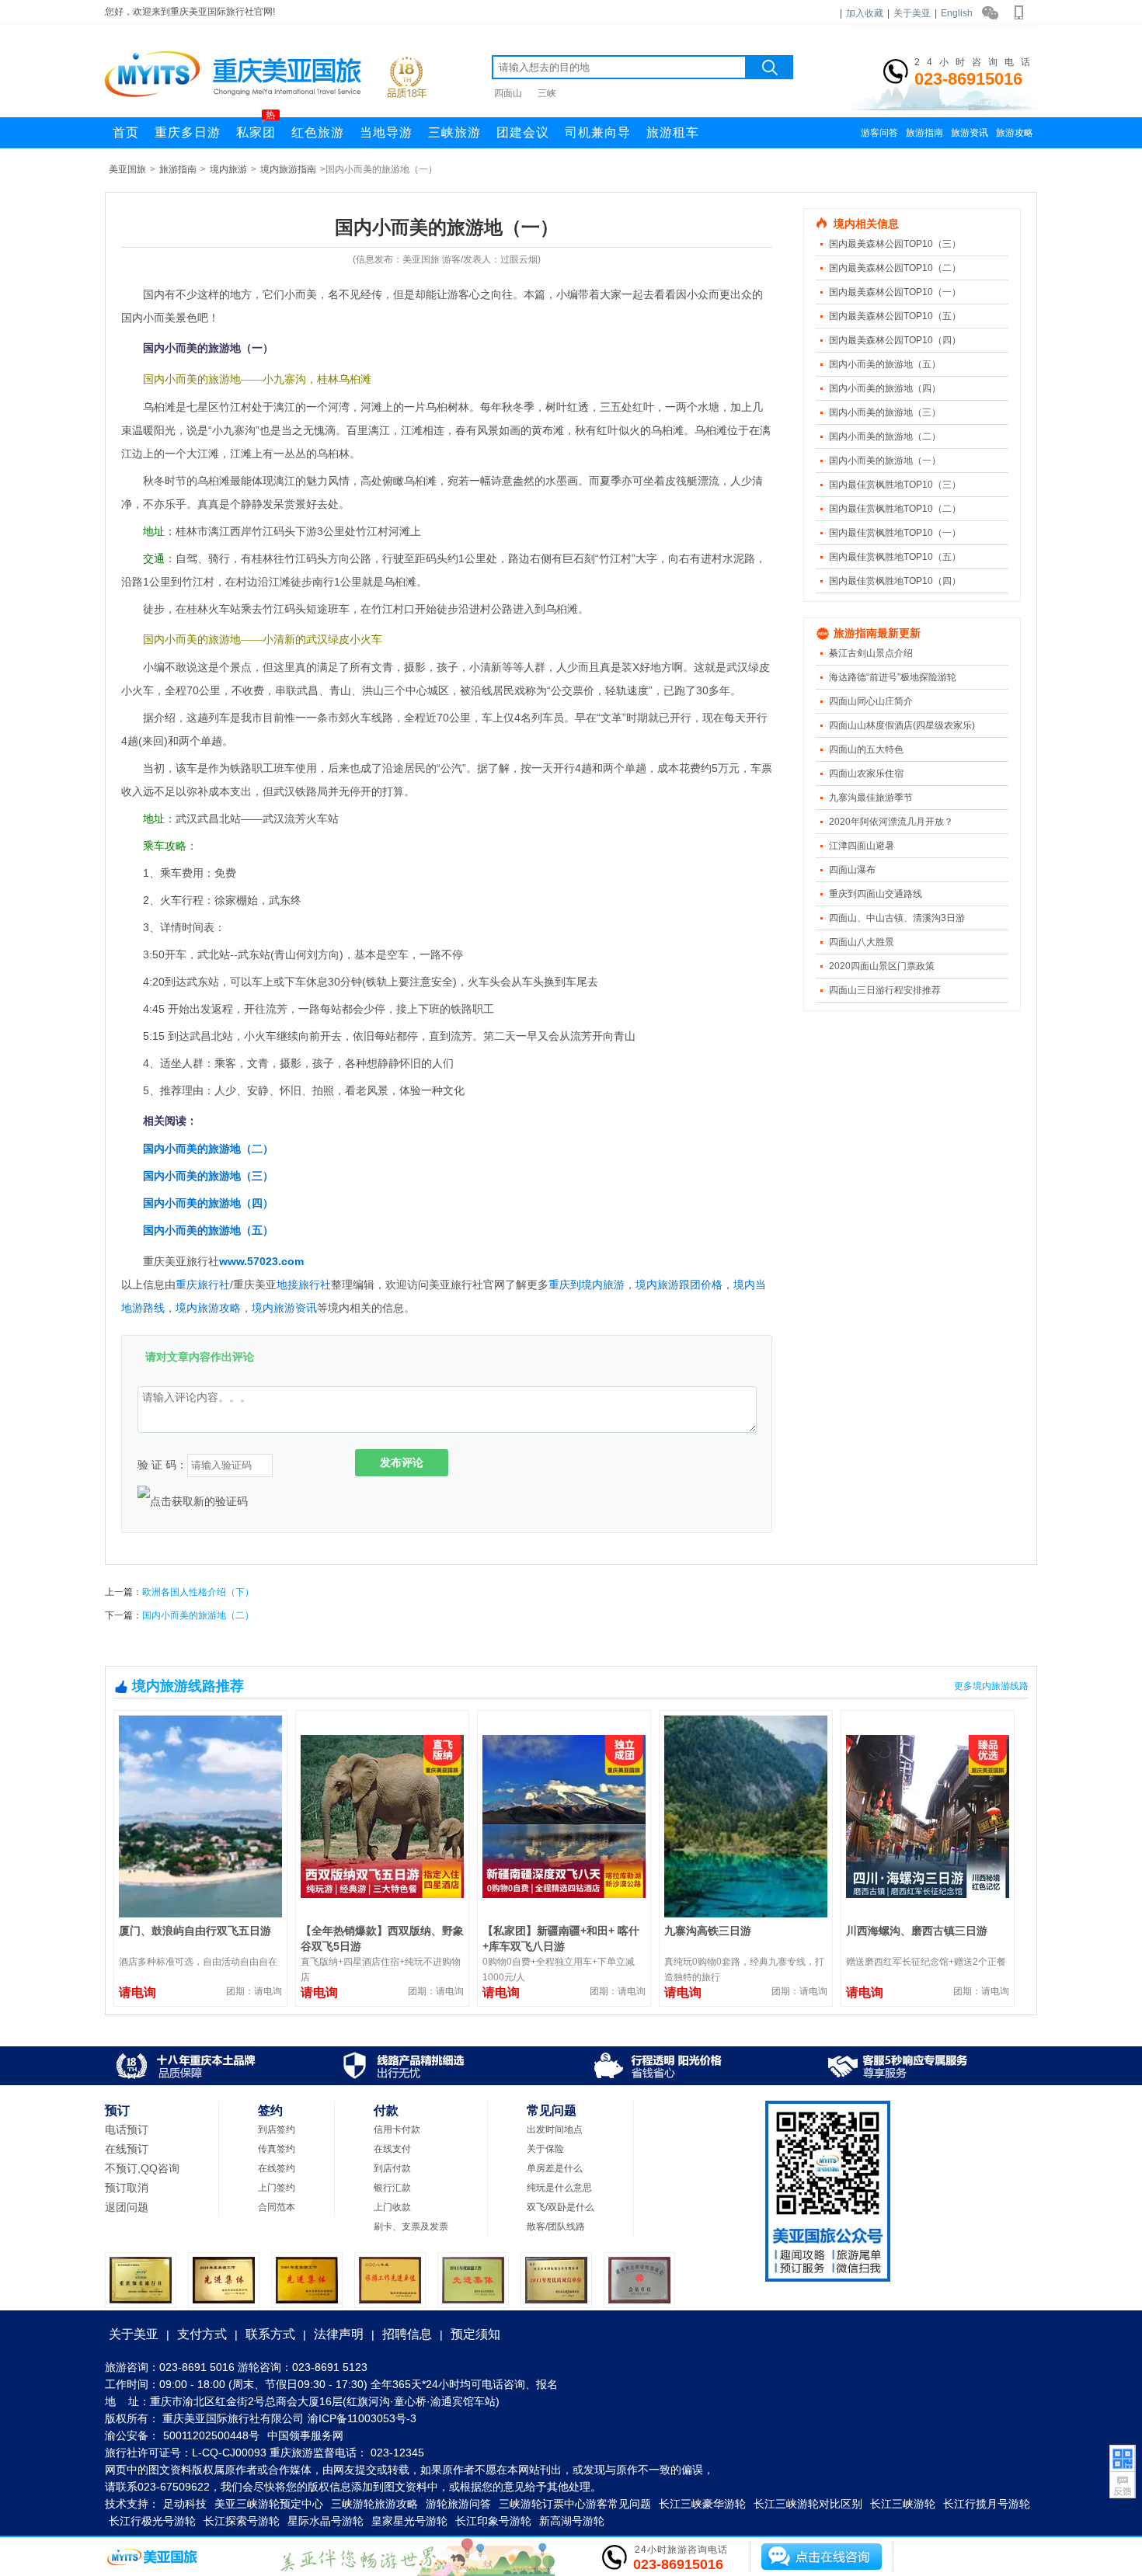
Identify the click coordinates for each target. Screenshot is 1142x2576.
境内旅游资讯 (284, 1308)
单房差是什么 (555, 2168)
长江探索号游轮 (242, 2521)
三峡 (547, 93)
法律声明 (339, 2334)
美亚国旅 (127, 169)
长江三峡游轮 (903, 2504)
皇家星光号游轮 (409, 2521)
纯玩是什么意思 (559, 2188)
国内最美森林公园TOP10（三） (895, 244)
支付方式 (202, 2334)
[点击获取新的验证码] (193, 1501)
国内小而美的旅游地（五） (208, 1230)
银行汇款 (392, 2188)
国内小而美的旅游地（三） (208, 1176)
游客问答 (879, 133)
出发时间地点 (555, 2129)
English (957, 13)
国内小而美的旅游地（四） (208, 1203)
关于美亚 (912, 13)
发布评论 (402, 1462)
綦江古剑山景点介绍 (871, 653)
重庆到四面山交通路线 (876, 894)
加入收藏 (865, 13)
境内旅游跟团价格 (679, 1285)
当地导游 (386, 132)
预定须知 (475, 2334)
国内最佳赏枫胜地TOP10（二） (895, 509)
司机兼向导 (598, 132)
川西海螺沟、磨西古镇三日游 (917, 1931)
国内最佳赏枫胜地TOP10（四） (895, 581)
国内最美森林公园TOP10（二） (895, 268)
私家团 (256, 128)
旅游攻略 (1015, 133)
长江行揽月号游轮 (987, 2504)
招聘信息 (407, 2334)
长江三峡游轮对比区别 (808, 2504)
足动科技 (185, 2504)
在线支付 (392, 2149)
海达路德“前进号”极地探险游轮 (893, 677)
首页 (126, 132)
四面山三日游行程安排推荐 (885, 990)
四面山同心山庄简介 (871, 701)
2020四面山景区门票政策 (882, 966)
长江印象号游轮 (493, 2521)
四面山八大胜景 (862, 942)
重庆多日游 (188, 132)
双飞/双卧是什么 (561, 2207)
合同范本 (277, 2207)
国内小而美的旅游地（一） (885, 461)
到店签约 (277, 2129)
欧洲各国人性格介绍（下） (198, 1592)
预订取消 (127, 2188)
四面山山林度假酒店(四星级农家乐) (902, 725)
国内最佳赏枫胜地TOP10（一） (895, 533)
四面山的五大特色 (866, 749)
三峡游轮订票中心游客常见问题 (575, 2504)
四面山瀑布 (852, 870)
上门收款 (392, 2207)
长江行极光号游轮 (152, 2521)
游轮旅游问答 (458, 2504)
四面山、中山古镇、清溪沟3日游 (897, 918)
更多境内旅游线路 (991, 1686)
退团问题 (127, 2207)
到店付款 (392, 2168)
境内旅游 (228, 169)
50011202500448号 (211, 2435)
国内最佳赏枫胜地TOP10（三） (895, 485)
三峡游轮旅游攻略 (374, 2504)
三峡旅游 (454, 132)
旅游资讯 (970, 133)
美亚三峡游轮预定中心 (269, 2504)
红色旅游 (318, 132)
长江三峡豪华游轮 (702, 2504)
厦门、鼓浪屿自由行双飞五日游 (195, 1931)
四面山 (508, 93)
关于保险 (545, 2149)
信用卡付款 (397, 2129)
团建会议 (523, 132)
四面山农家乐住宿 (866, 773)
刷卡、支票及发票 (411, 2227)
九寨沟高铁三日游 (708, 1931)
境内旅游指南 (288, 169)
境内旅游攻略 (208, 1308)
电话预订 (127, 2129)
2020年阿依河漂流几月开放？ (891, 822)
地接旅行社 (304, 1285)
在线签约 (277, 2168)
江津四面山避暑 (862, 846)
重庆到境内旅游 (587, 1285)
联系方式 (270, 2334)
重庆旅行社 (203, 1285)
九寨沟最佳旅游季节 (871, 798)
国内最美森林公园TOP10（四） (895, 340)
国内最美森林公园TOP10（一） (895, 292)
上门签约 (277, 2188)
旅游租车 (673, 132)
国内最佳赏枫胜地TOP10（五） (895, 557)
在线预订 (127, 2149)
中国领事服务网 (305, 2435)
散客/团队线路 (556, 2227)
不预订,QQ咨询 (142, 2168)
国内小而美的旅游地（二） (208, 1149)
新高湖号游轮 (572, 2521)
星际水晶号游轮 (326, 2521)
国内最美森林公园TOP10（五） (895, 316)
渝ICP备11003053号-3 (362, 2418)
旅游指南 (924, 133)
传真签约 (277, 2149)
